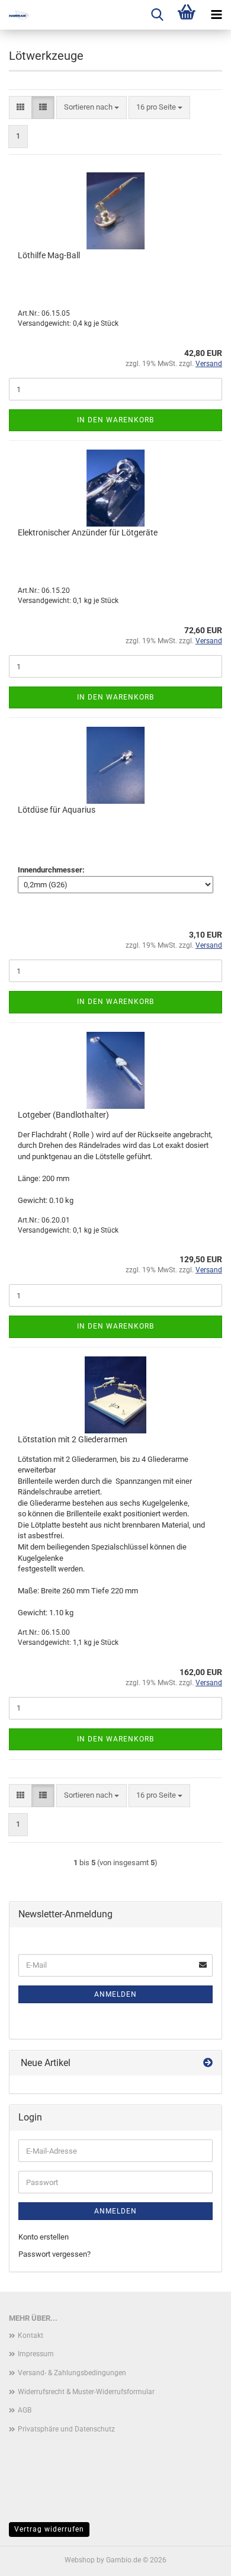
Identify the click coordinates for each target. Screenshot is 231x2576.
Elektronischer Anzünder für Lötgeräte (88, 532)
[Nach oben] (198, 2558)
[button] (20, 108)
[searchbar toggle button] (157, 15)
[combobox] (92, 108)
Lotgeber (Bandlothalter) (63, 1115)
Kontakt (31, 2336)
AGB (25, 2410)
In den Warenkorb (115, 420)
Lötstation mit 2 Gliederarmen (73, 1439)
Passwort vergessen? (54, 2254)
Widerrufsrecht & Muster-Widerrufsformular (86, 2392)
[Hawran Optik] (30, 15)
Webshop (80, 2560)
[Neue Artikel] (208, 2063)
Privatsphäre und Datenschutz (66, 2429)
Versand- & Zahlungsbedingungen (72, 2373)
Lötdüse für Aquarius (57, 810)
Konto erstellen (44, 2237)
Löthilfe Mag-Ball (49, 255)
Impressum (36, 2354)
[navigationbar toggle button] (216, 15)
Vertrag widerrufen (49, 2529)
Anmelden (115, 1994)
